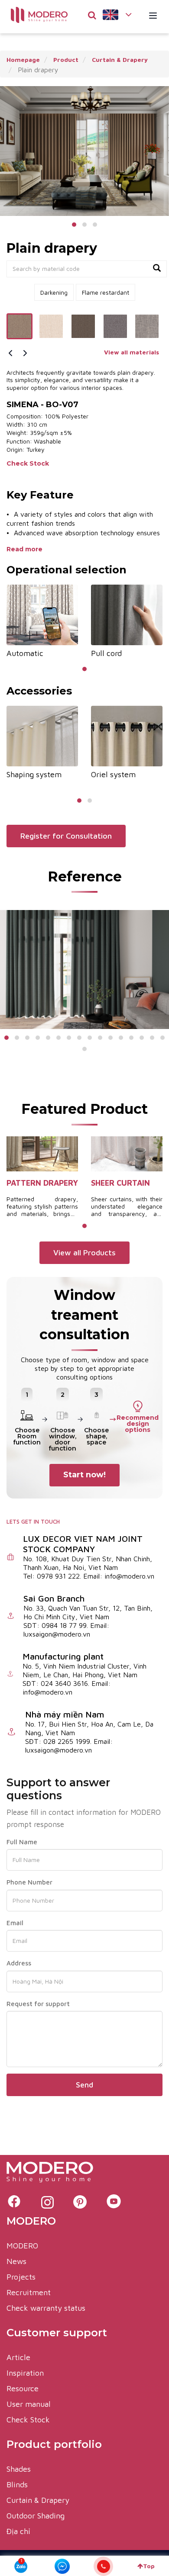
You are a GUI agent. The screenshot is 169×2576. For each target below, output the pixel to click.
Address (19, 1963)
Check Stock (29, 463)
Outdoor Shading (36, 2516)
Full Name (22, 1842)
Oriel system (113, 774)
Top (149, 2566)
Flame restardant (106, 292)
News (16, 2261)
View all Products (84, 1253)
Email (15, 1923)
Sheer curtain (120, 1183)
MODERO (22, 2246)
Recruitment (29, 2292)
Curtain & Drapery (38, 2500)
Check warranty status (46, 2308)
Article (18, 2357)
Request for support (38, 2004)
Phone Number (29, 1882)
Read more (25, 549)
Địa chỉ (18, 2531)
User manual (29, 2404)
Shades (19, 2469)
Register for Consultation (66, 836)
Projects (21, 2277)
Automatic (25, 653)
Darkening (54, 292)
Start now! (84, 1475)
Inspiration (25, 2373)
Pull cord (106, 653)
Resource (23, 2388)
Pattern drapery (42, 1183)
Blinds (17, 2484)
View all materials (132, 352)
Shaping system (34, 774)
